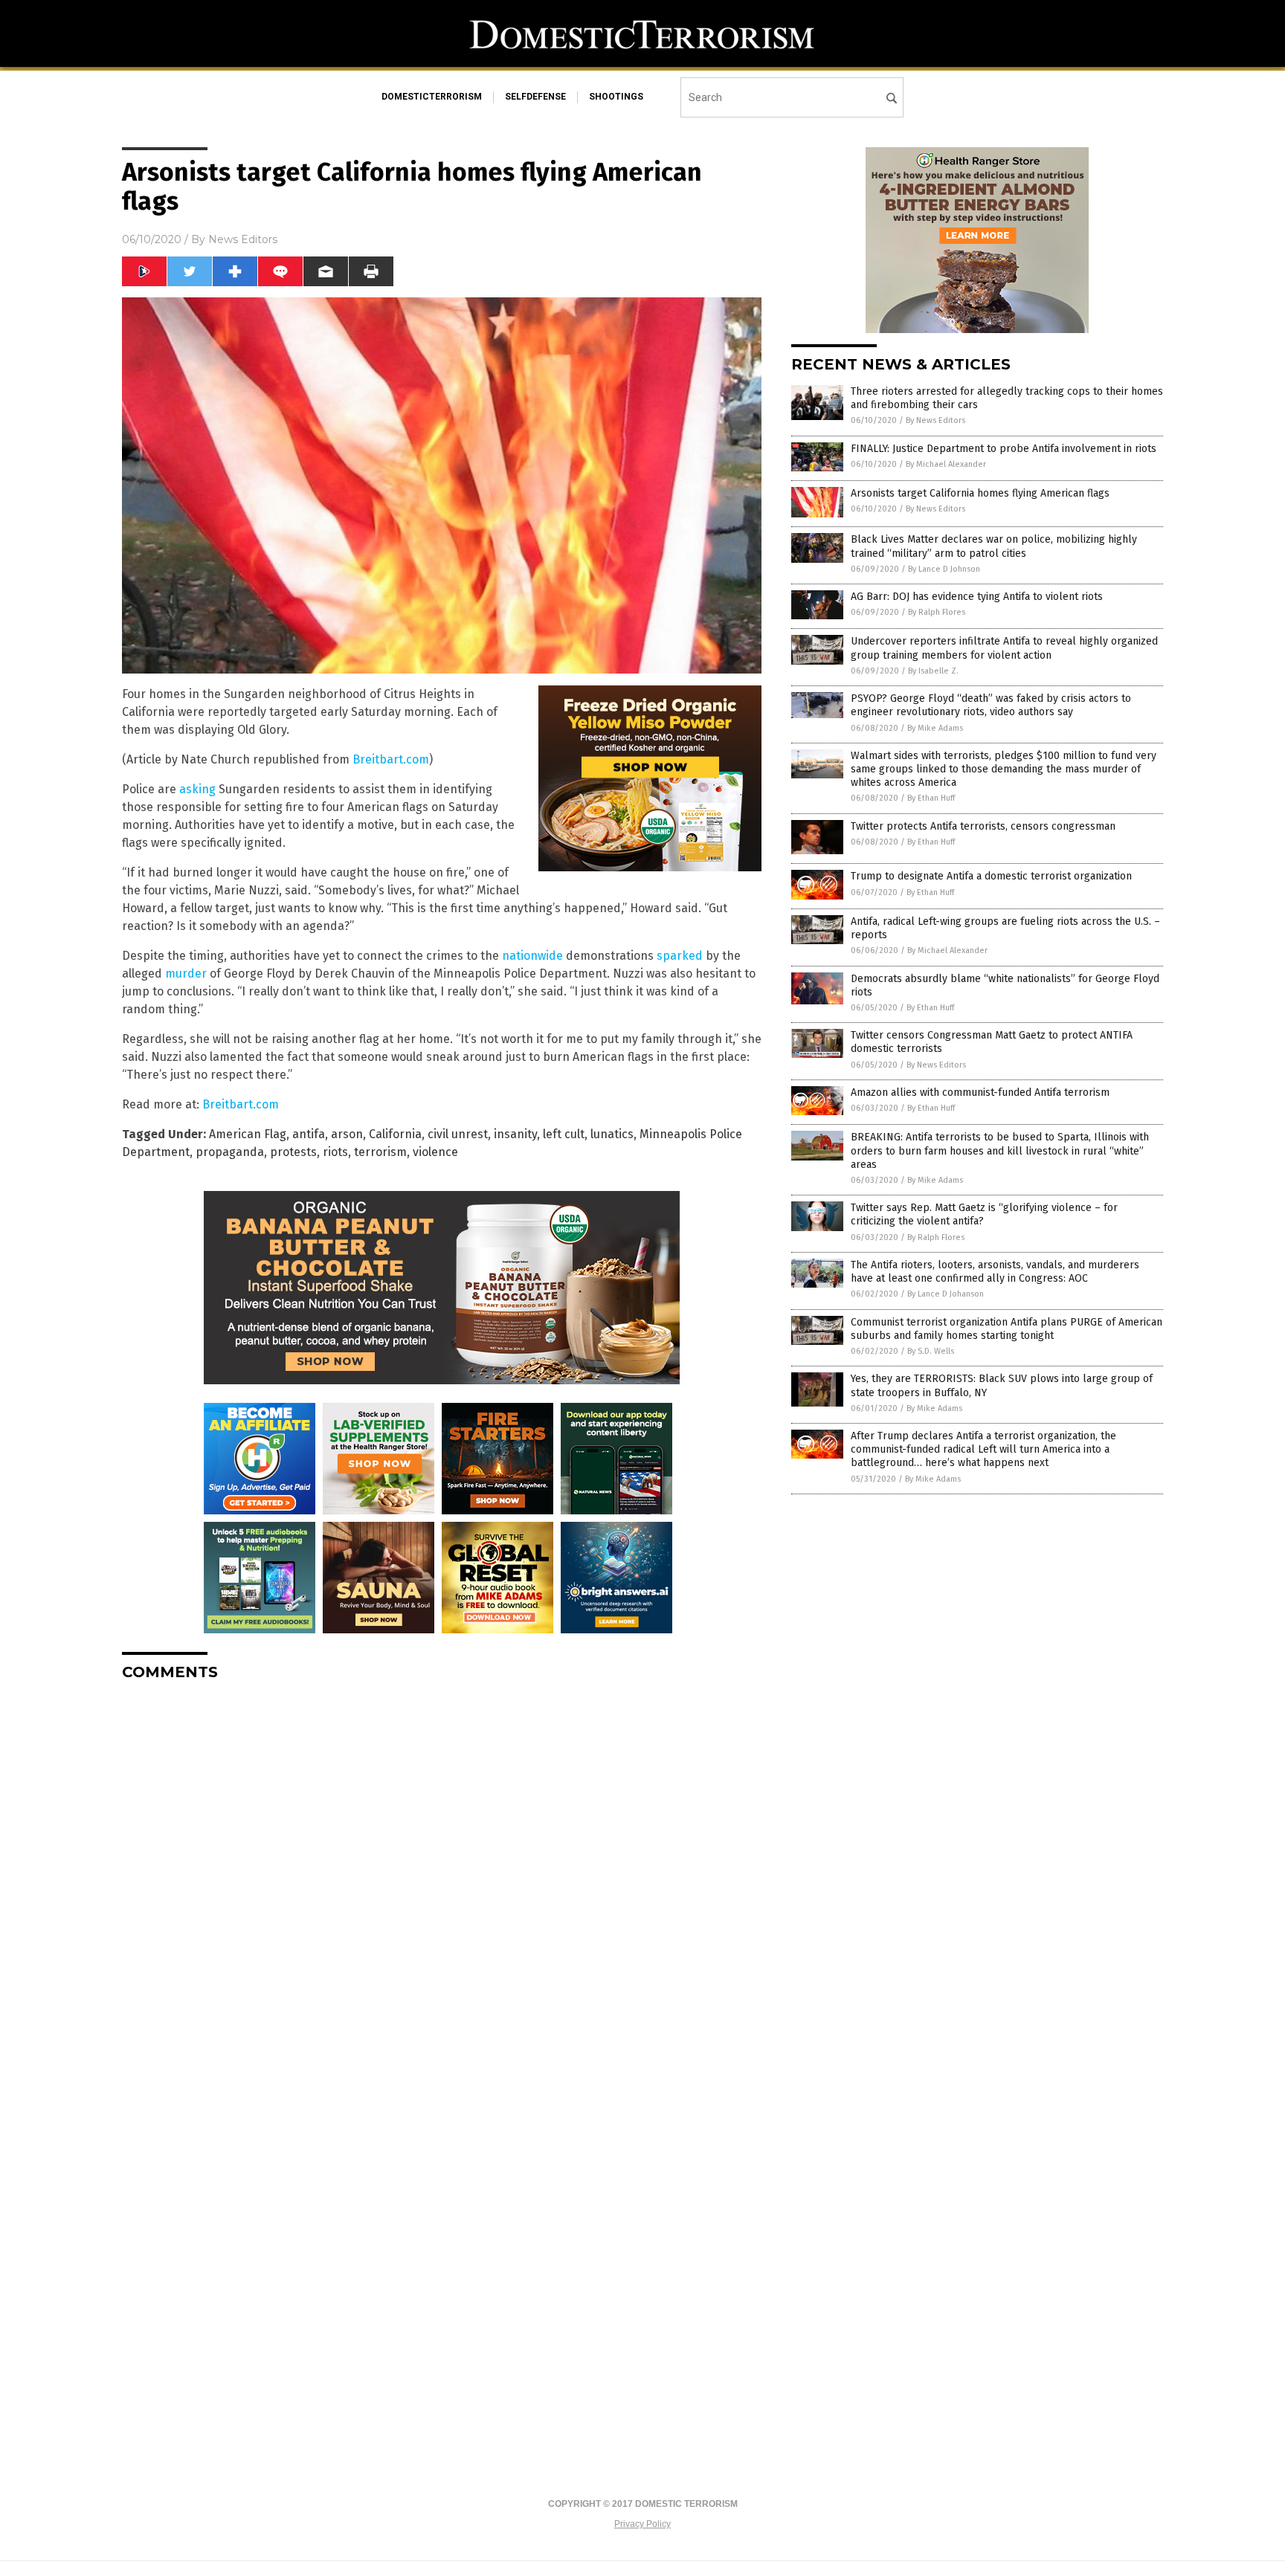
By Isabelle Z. (933, 671)
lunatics (612, 1134)
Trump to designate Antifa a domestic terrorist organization (991, 876)
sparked (680, 956)
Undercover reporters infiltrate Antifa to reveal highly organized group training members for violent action (1004, 648)
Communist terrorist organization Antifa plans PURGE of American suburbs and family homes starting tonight (1007, 1329)
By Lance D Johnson (944, 569)
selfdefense (535, 97)
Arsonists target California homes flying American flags (980, 493)
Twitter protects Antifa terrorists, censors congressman (983, 826)
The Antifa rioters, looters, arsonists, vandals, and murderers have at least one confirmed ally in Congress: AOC (995, 1272)
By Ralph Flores (937, 612)
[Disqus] (442, 1879)
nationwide (534, 956)
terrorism (380, 1152)
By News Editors (935, 420)
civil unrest (458, 1134)
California (395, 1134)
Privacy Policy (642, 2524)
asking (197, 789)
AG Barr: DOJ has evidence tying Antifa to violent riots (977, 597)
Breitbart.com (391, 759)
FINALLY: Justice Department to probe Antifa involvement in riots (1004, 449)
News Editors (243, 239)
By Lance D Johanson (946, 1294)
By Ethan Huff (931, 798)
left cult (564, 1134)
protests (293, 1152)
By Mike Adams (935, 728)
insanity (515, 1134)
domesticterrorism (432, 97)
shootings (616, 97)
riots (335, 1152)
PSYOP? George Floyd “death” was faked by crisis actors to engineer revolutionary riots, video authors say (991, 705)
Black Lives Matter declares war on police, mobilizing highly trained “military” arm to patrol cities (994, 546)
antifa (309, 1134)
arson (347, 1134)
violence (435, 1152)
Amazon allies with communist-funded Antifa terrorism (980, 1092)
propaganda (230, 1152)
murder (186, 974)
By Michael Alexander (946, 464)
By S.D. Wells (931, 1351)
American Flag (248, 1134)
